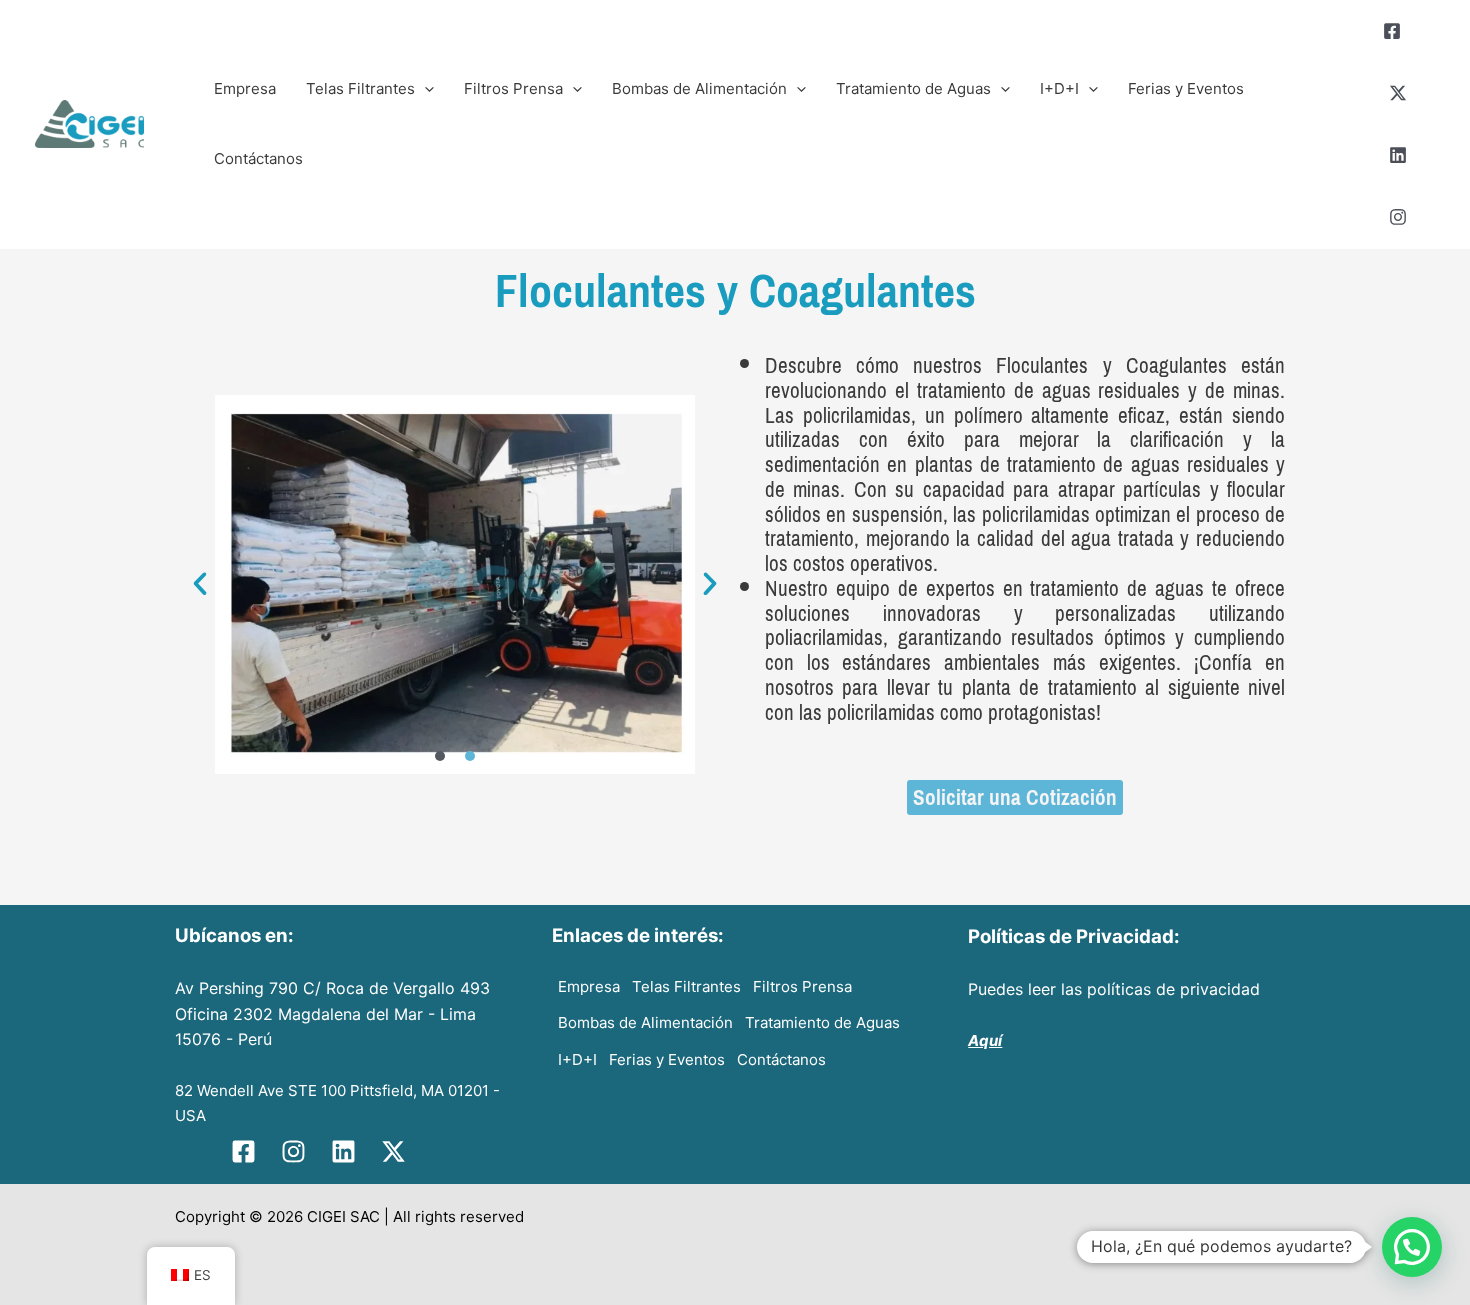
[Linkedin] (1398, 155)
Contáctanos (258, 158)
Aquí (985, 1040)
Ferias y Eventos (1186, 88)
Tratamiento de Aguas (913, 88)
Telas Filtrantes (360, 88)
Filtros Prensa (513, 88)
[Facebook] (1392, 31)
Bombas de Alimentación (699, 88)
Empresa (245, 88)
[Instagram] (1398, 217)
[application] (424, 89)
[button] (200, 584)
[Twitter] (1398, 93)
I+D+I (1059, 88)
